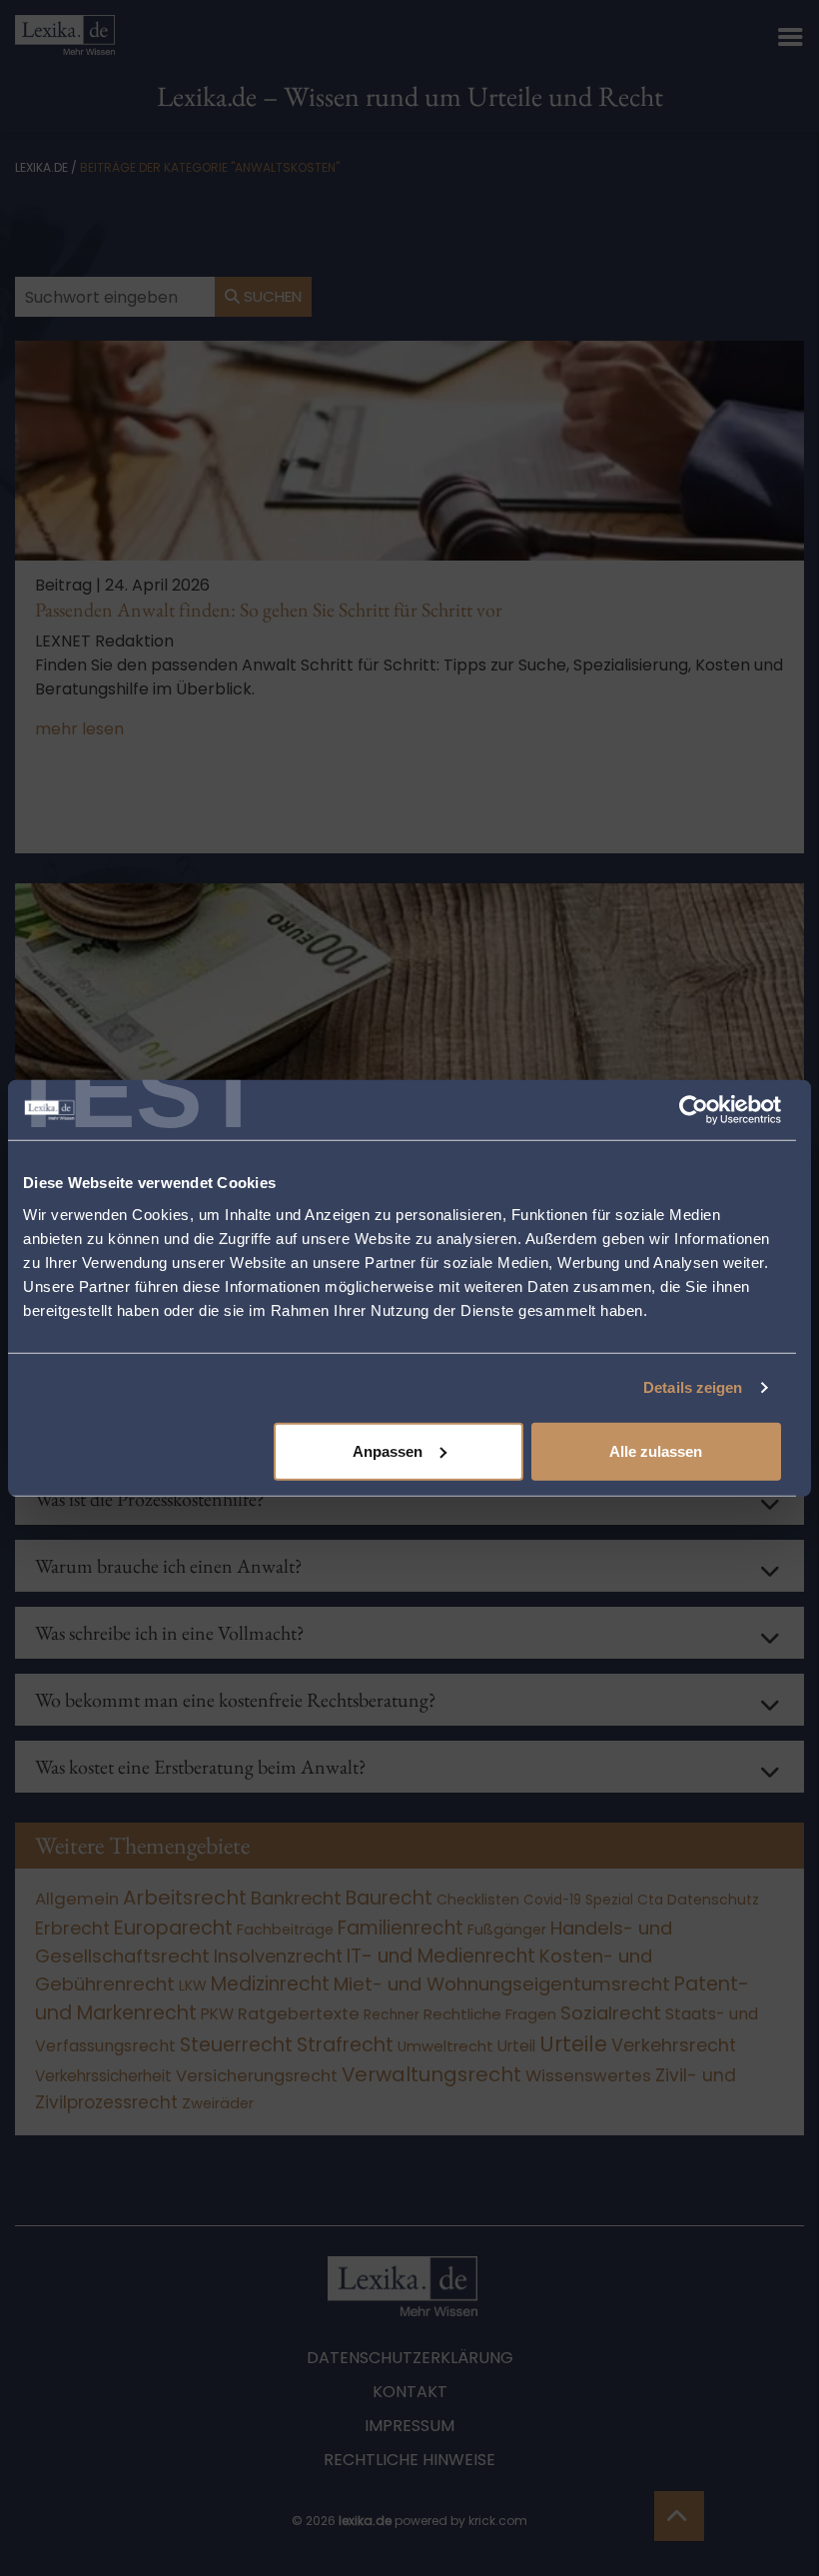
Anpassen (388, 1450)
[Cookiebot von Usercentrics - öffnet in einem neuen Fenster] (694, 1110)
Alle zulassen (656, 1450)
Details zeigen (693, 1387)
